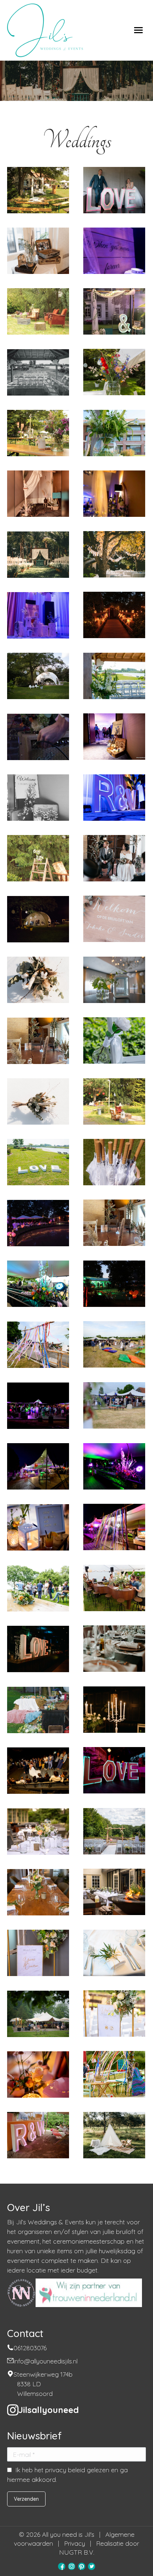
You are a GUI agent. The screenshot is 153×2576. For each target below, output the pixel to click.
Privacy (75, 2543)
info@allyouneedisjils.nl (46, 2361)
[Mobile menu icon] (138, 30)
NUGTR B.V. (77, 2552)
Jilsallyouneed (49, 2410)
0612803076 (30, 2348)
